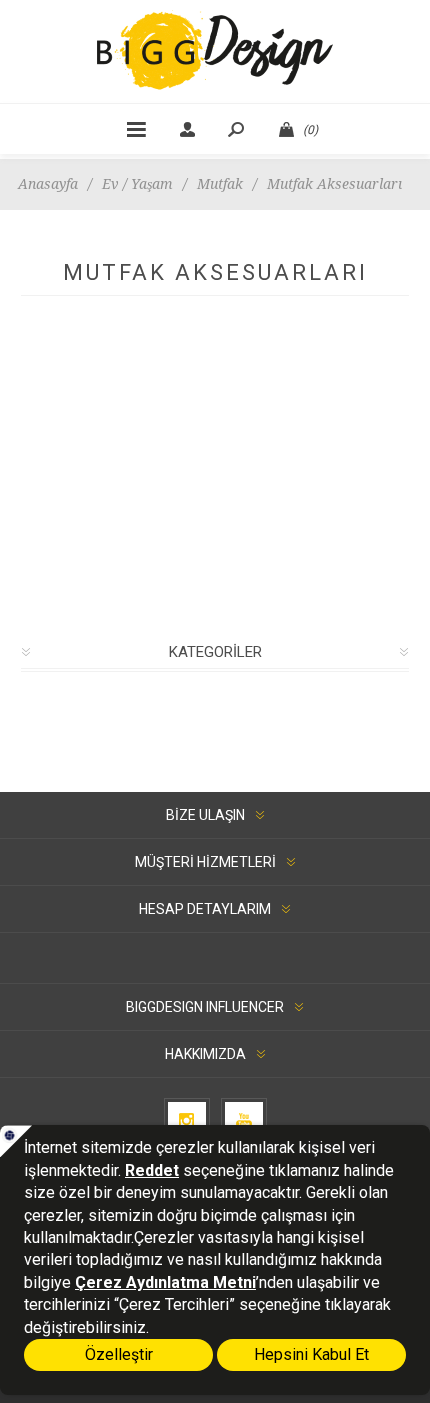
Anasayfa (48, 184)
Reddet (152, 1170)
